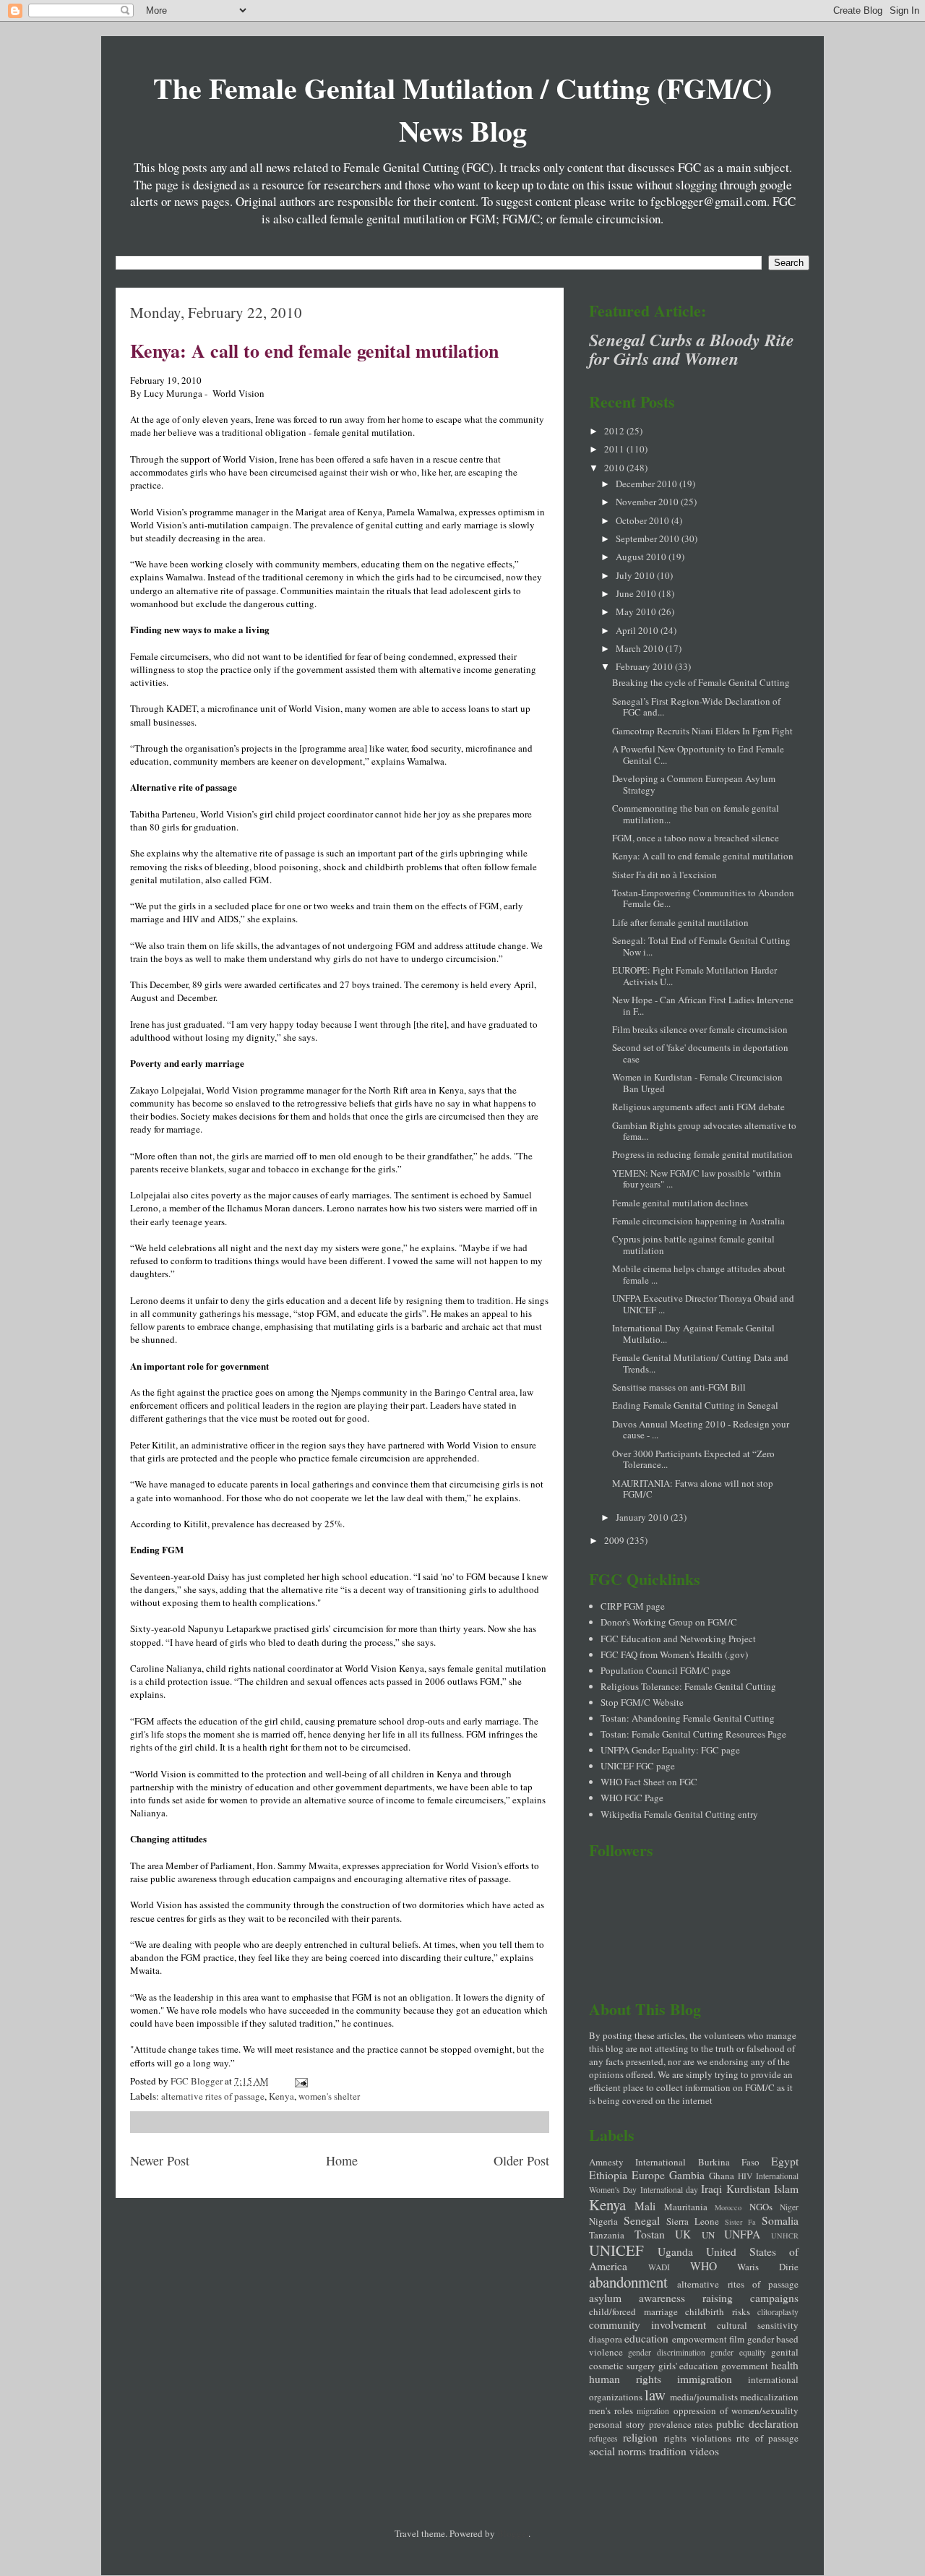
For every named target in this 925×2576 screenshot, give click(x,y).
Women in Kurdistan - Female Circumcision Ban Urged (697, 1083)
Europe (648, 2175)
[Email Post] (300, 2081)
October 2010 (644, 520)
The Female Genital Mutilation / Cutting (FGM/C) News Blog (462, 109)
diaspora (606, 2339)
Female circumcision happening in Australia (698, 1221)
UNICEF (616, 2250)
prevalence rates (681, 2424)
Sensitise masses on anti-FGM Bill (679, 1387)
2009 (615, 1540)
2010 (615, 468)
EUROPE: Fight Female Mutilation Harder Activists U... (694, 976)
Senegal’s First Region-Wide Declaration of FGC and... (696, 707)
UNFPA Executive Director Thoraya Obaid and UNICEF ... (703, 1304)
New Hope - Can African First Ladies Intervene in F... (703, 1005)
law (655, 2395)
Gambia (687, 2175)
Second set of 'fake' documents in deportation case (700, 1053)
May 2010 (637, 611)
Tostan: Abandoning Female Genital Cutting (688, 1718)
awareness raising (686, 2298)
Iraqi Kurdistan (735, 2189)
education (646, 2338)
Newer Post (160, 2160)
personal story (617, 2424)
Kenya (281, 2096)
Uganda (675, 2251)
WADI (659, 2267)
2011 (615, 449)
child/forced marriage (633, 2311)
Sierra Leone (693, 2221)
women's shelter (329, 2096)
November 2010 (648, 502)
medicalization (769, 2397)
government (745, 2366)
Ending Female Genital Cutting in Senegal (695, 1405)
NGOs (761, 2207)
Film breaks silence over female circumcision (700, 1029)
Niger (789, 2207)
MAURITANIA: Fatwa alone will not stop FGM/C (693, 1489)
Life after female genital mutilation (680, 922)
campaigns (774, 2298)
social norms (618, 2451)
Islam (786, 2189)
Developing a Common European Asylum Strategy (694, 784)
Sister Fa (740, 2222)
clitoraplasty (778, 2312)
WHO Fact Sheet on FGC (649, 1782)
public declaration (757, 2423)
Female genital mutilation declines (680, 1203)
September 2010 (649, 538)
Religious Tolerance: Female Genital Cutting (688, 1686)
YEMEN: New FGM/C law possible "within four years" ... (697, 1179)
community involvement (647, 2324)
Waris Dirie (768, 2267)
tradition (668, 2451)
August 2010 (642, 557)
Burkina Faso (729, 2162)
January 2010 (643, 1517)
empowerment (700, 2339)
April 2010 (638, 630)
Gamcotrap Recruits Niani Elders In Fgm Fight (702, 731)
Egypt (785, 2161)
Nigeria (603, 2221)
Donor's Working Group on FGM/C (669, 1622)
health (785, 2365)
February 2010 (645, 666)
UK (683, 2234)
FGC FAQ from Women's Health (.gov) (674, 1654)
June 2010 (637, 593)
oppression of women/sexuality (736, 2410)
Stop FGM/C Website (642, 1702)
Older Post (521, 2160)
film (737, 2339)
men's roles (611, 2410)
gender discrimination (666, 2352)
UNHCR (785, 2236)
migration (653, 2411)
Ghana (722, 2176)
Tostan (650, 2234)
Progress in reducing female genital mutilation (702, 1154)
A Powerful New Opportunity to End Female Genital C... (698, 755)
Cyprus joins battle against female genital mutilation (693, 1245)
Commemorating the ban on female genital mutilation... (696, 814)
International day (669, 2190)
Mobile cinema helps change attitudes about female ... (699, 1274)
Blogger (513, 2533)
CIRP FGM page (633, 1606)
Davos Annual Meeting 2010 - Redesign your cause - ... (701, 1430)
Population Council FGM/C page (666, 1670)
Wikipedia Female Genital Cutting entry (679, 1814)
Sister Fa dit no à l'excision (664, 875)
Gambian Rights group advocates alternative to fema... (704, 1131)
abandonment (628, 2282)
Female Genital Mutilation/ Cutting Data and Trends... (700, 1363)
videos (704, 2451)
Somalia (780, 2220)
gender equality (738, 2352)
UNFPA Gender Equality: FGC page (670, 1750)
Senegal (642, 2220)
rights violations (698, 2438)
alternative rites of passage (213, 2096)
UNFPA (742, 2234)
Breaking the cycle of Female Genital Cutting (701, 682)
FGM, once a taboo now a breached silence (696, 838)
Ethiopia (608, 2175)
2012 (615, 431)
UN (708, 2235)
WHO (704, 2266)
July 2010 (636, 575)
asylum (605, 2298)
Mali (645, 2206)
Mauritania (686, 2207)
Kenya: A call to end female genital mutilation (314, 351)
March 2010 (641, 648)
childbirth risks (718, 2311)
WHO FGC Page (632, 1798)
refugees (603, 2438)
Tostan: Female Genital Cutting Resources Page (693, 1734)
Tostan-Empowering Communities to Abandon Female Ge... (703, 898)
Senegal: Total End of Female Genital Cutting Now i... (701, 946)
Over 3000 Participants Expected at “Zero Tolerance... (693, 1459)
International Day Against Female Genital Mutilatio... (693, 1334)
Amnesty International (637, 2162)
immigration (705, 2379)
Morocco (728, 2207)
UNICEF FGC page (638, 1766)
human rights (625, 2379)
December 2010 (647, 484)
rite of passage (767, 2438)
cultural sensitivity (758, 2325)
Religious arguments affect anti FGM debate (698, 1107)
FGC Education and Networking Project (678, 1639)
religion (640, 2437)
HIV (745, 2176)
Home (342, 2160)
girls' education (689, 2366)
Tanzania (607, 2235)
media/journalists (704, 2397)
